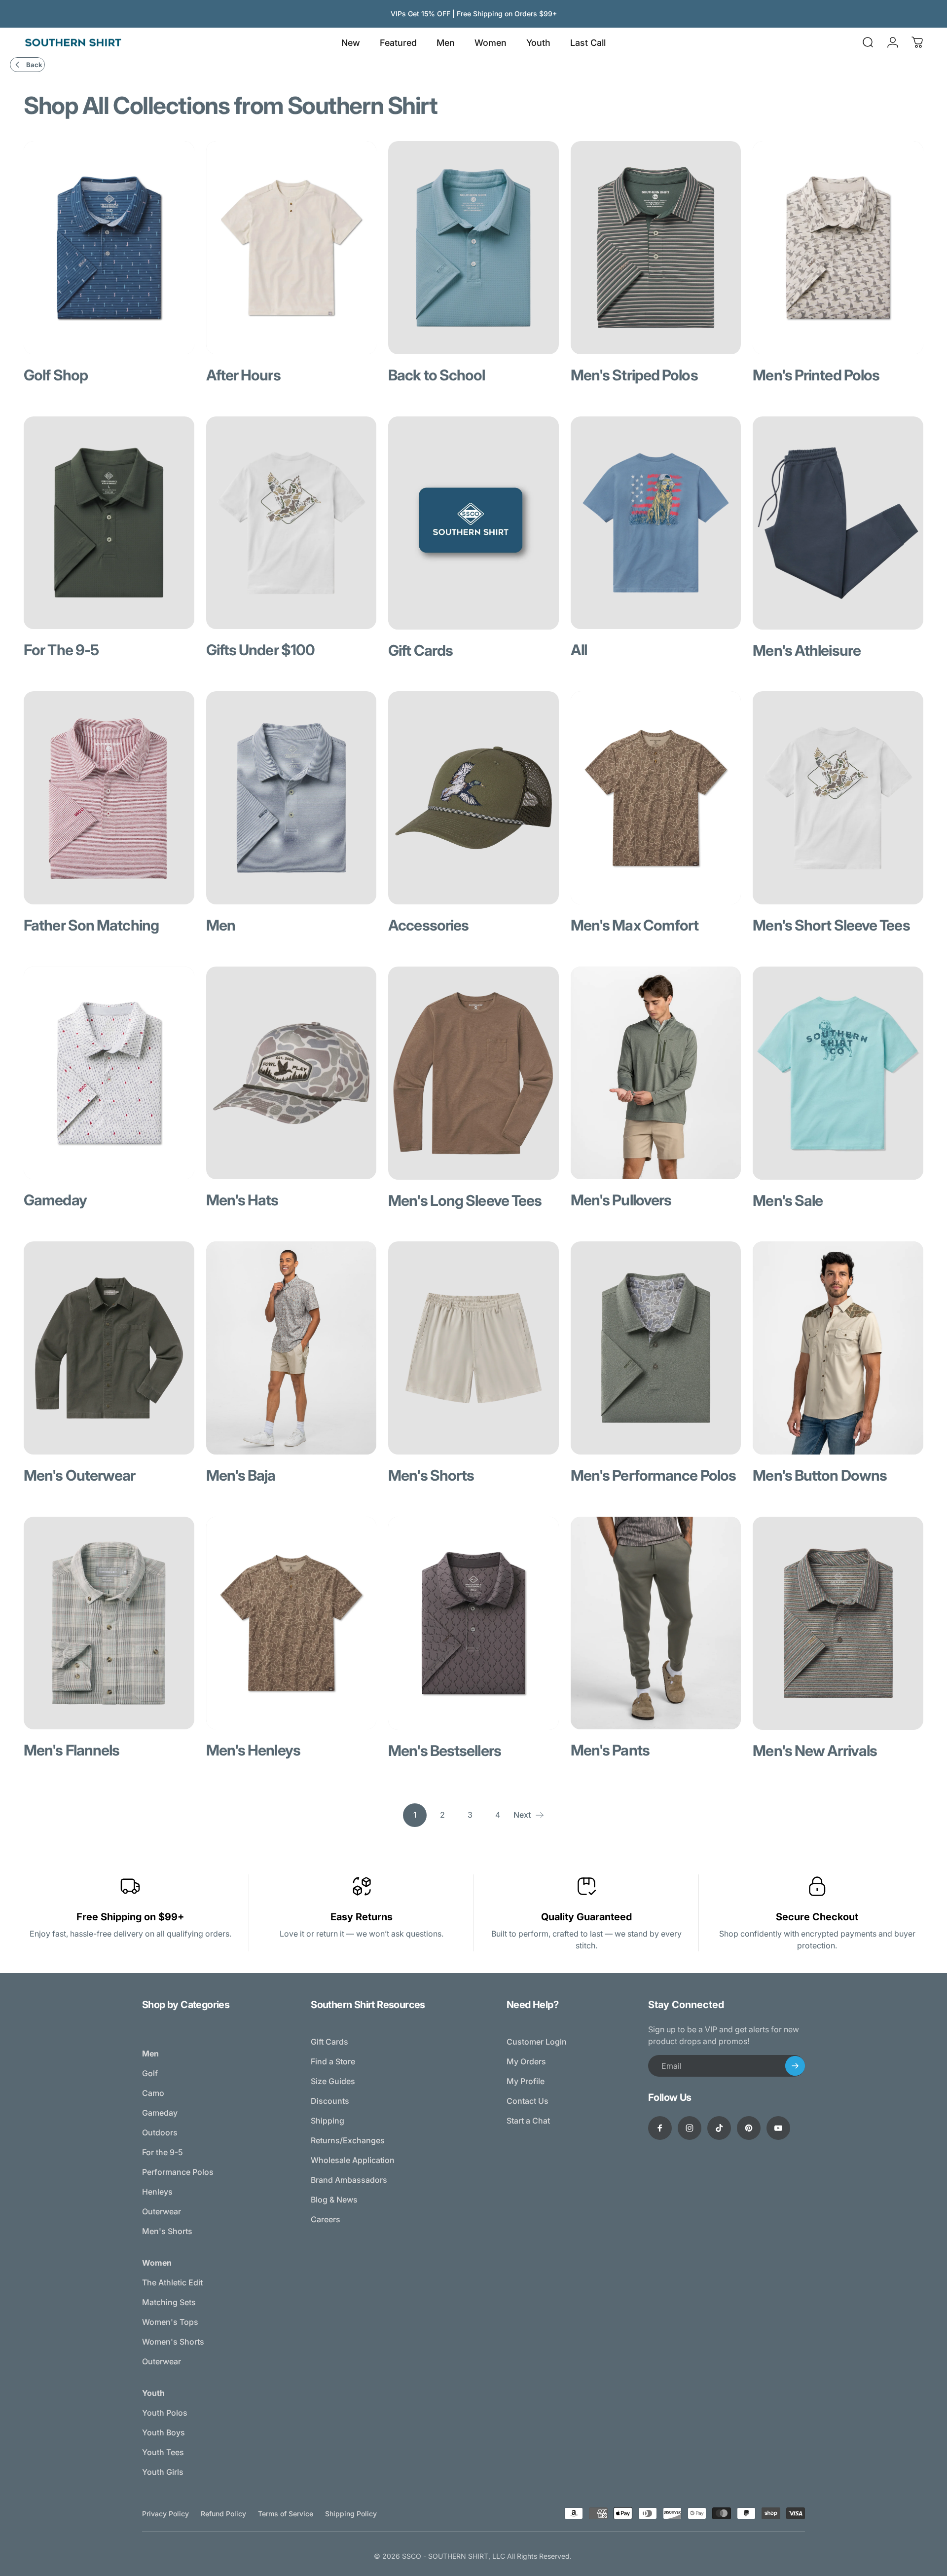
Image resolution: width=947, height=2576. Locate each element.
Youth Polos (165, 2413)
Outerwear (162, 2211)
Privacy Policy (165, 2514)
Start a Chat (528, 2121)
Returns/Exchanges (348, 2140)
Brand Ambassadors (349, 2180)
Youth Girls (163, 2472)
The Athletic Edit (172, 2282)
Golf (150, 2073)
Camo (153, 2093)
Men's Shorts (167, 2231)
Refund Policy (223, 2514)
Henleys (157, 2192)
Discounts (330, 2101)
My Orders (526, 2061)
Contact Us (528, 2101)
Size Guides (333, 2081)
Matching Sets (169, 2302)
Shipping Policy (351, 2514)
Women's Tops (170, 2322)
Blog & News (334, 2200)
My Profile (526, 2081)
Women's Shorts (173, 2342)
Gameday (160, 2113)
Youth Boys (164, 2432)
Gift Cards (329, 2042)
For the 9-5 (163, 2152)
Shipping (328, 2121)
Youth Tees (163, 2452)
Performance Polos (178, 2172)
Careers (326, 2219)
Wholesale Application (353, 2160)
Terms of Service (286, 2514)
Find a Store (333, 2061)
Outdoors (160, 2132)
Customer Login (537, 2042)
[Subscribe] (795, 2066)
